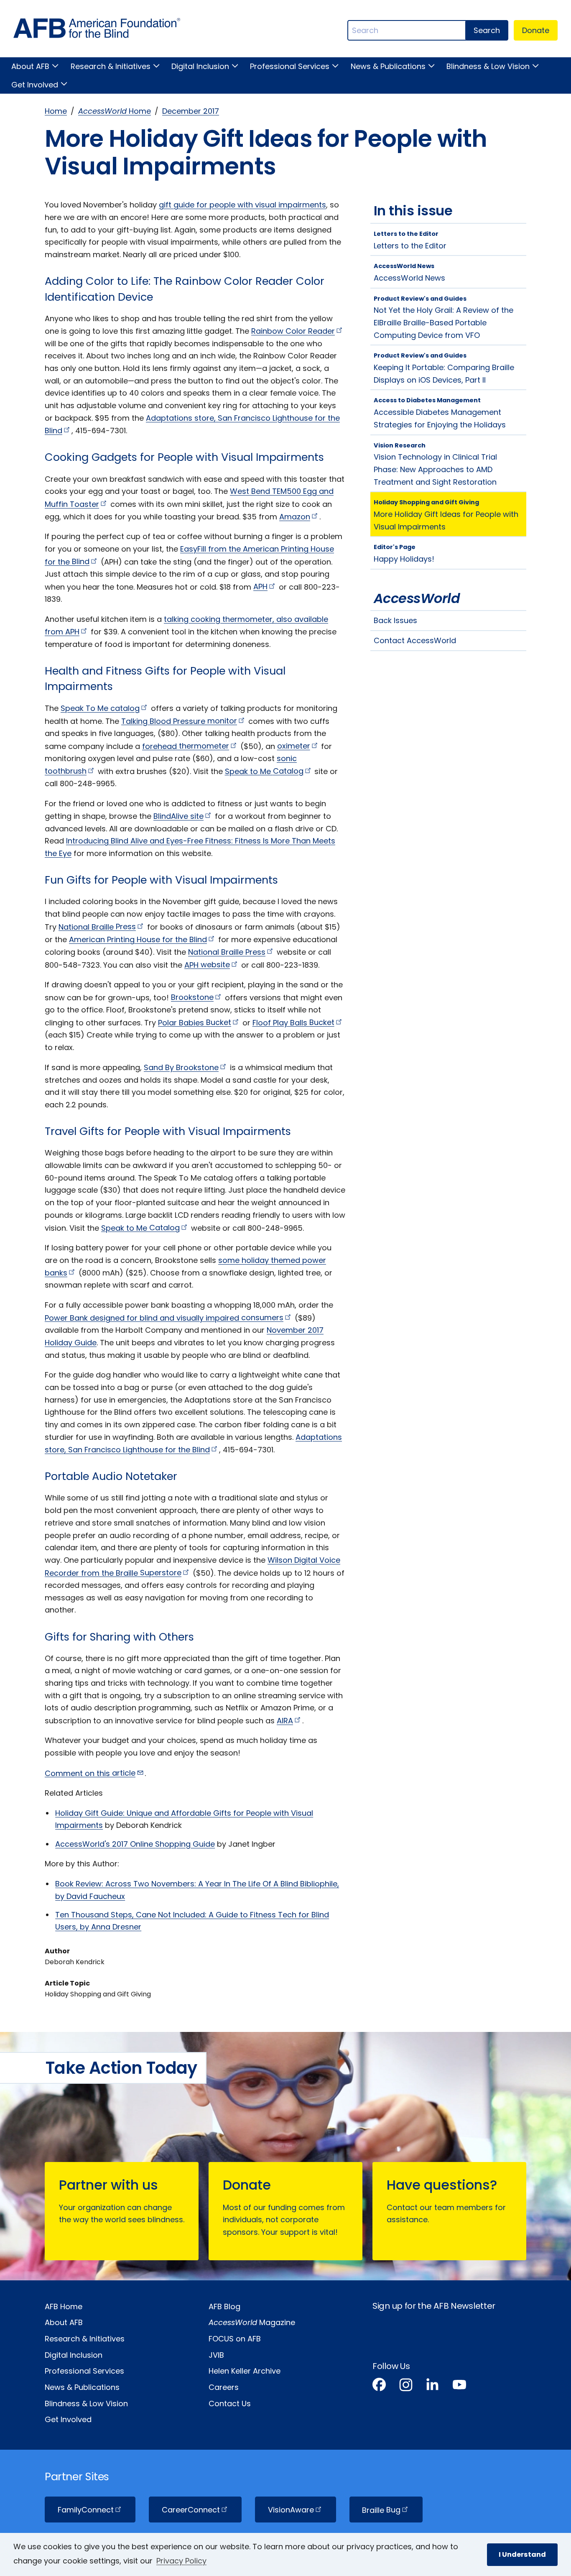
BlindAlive (178, 816)
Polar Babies (195, 1022)
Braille (381, 2510)
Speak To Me (100, 708)
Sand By (181, 1067)
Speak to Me (264, 771)
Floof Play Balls (293, 1022)
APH (207, 965)
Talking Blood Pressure (179, 721)
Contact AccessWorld (415, 640)
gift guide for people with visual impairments (242, 205)
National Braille (97, 926)
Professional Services (290, 66)
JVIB (216, 2355)
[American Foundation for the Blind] (97, 30)
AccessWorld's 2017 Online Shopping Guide (135, 1844)
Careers (224, 2387)
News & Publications (388, 66)
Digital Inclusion (200, 66)
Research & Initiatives (110, 66)
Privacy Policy (181, 2561)
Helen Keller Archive (245, 2371)
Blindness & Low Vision (488, 66)
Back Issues (395, 620)
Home (56, 111)
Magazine (252, 2322)
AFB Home (64, 2306)
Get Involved (35, 85)
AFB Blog (224, 2306)
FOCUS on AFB (235, 2339)
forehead (186, 746)
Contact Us (230, 2403)
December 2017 (191, 111)
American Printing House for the (138, 939)
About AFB (30, 66)
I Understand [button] (522, 2554)
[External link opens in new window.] (379, 2386)
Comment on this (90, 1773)
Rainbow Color (293, 331)
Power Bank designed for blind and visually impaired (164, 1317)
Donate (536, 30)
